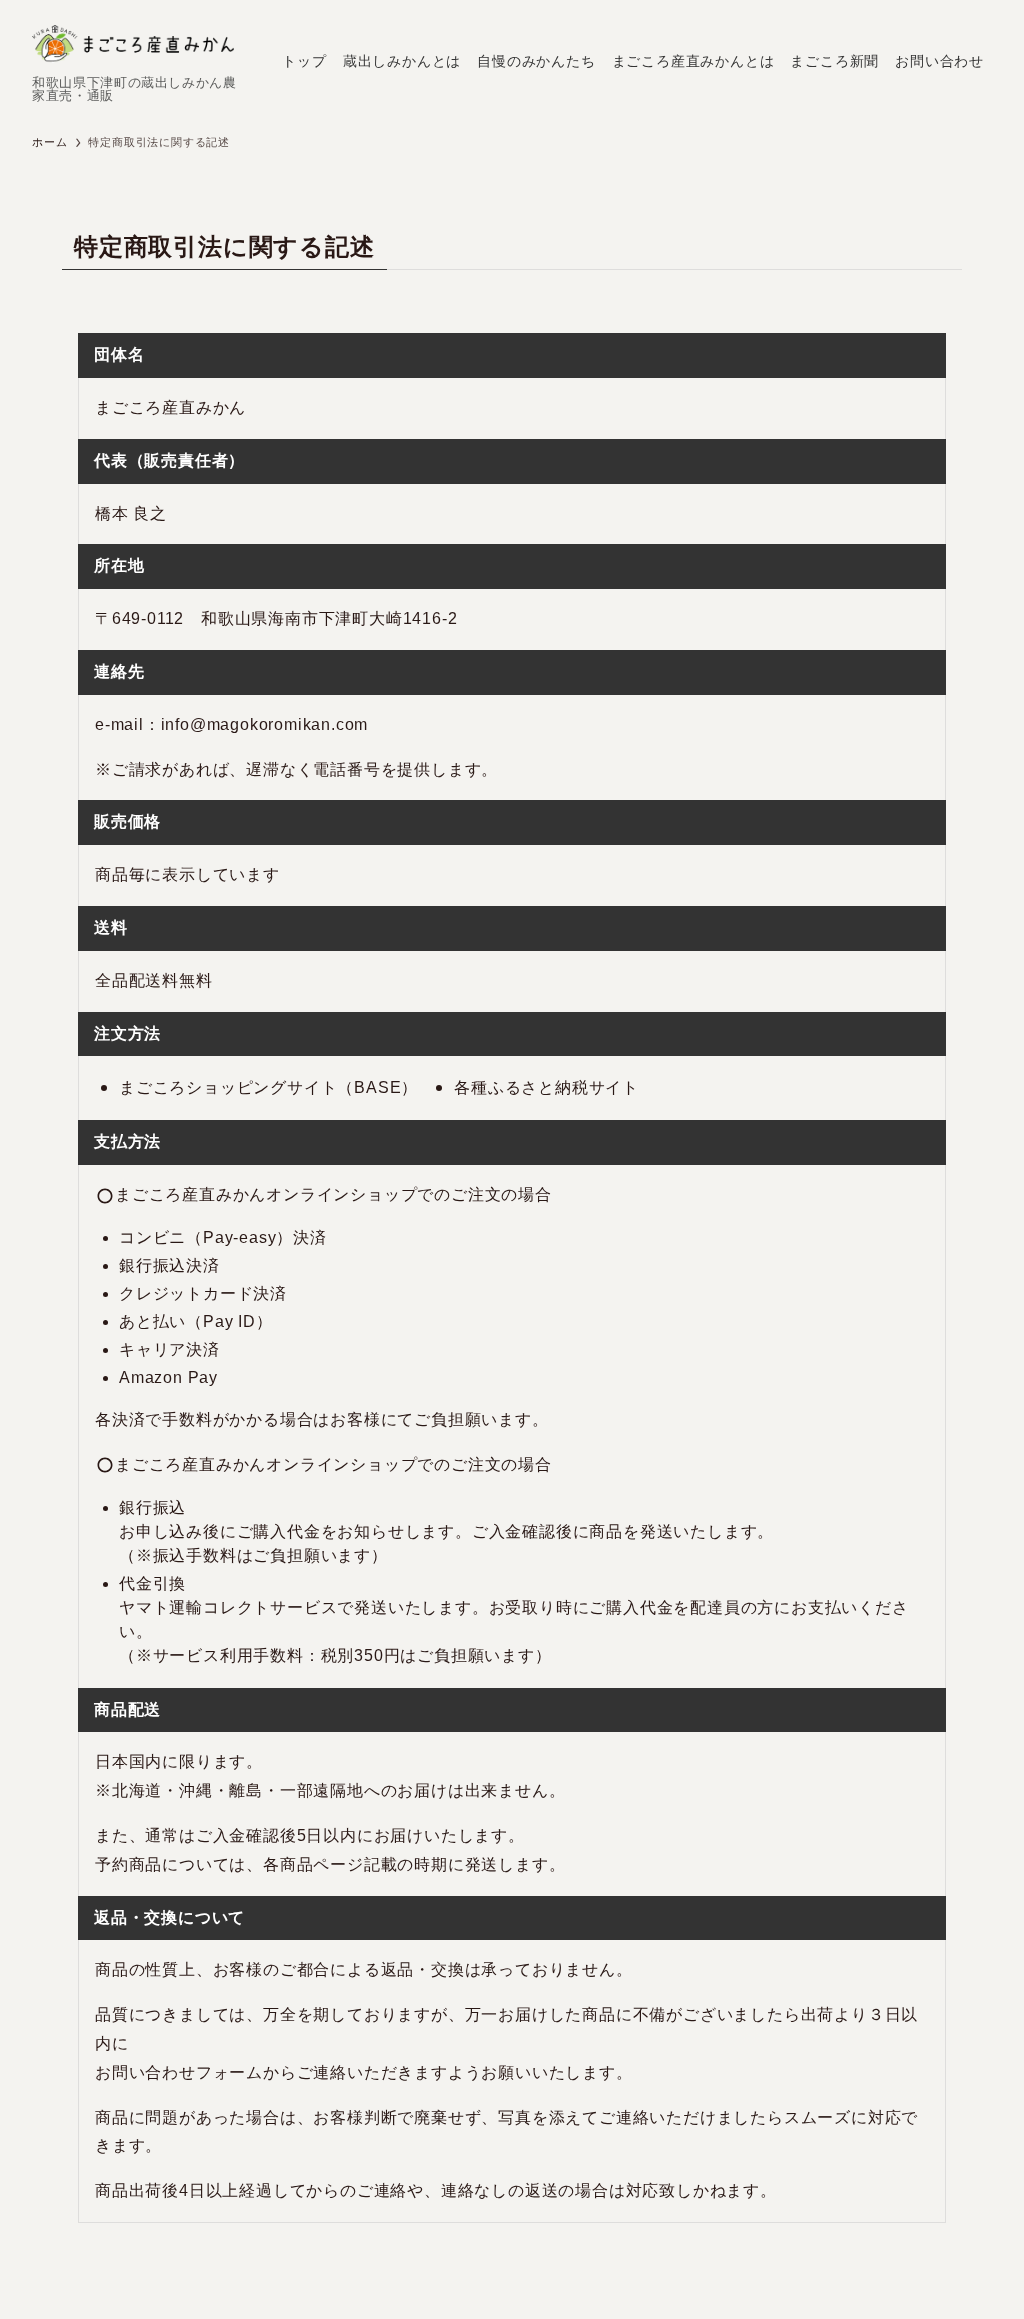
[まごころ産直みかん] (133, 44)
